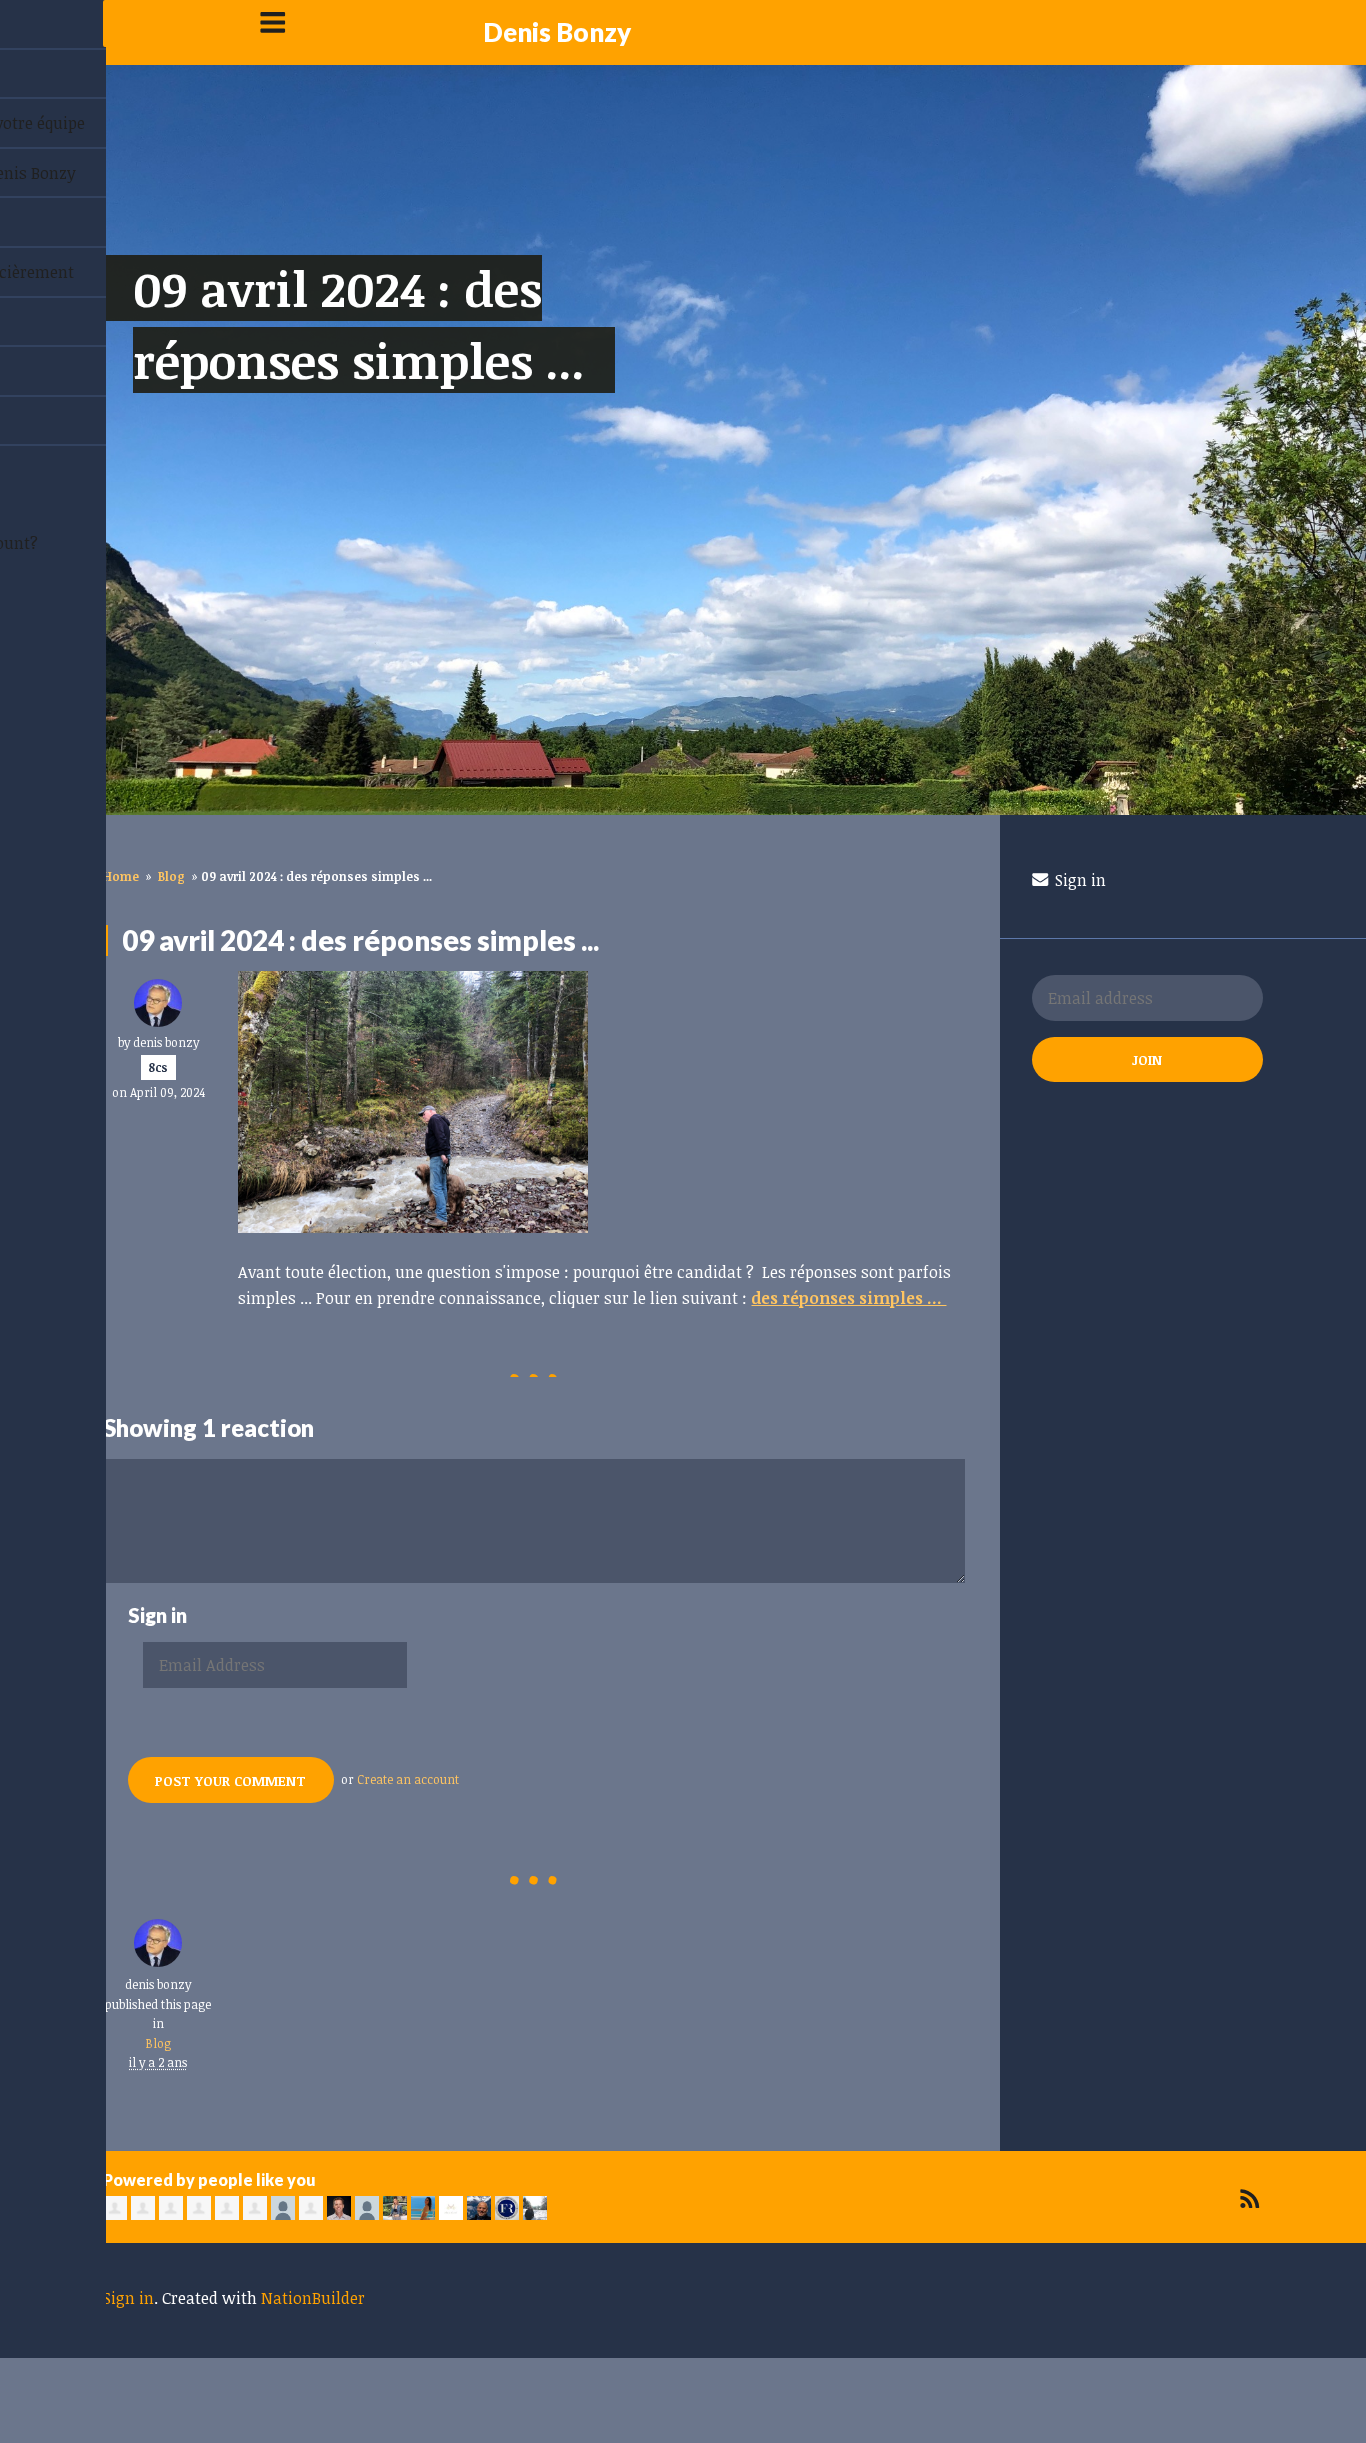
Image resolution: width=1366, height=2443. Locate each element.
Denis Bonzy (557, 32)
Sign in (1078, 880)
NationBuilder (313, 2298)
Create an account (408, 1779)
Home (121, 876)
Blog (171, 876)
